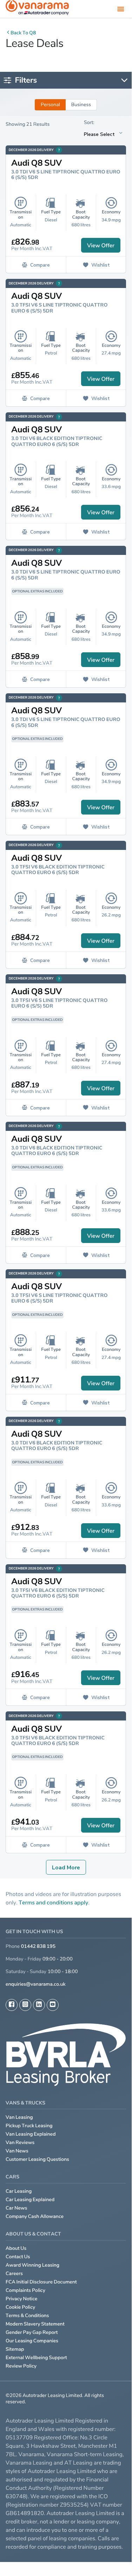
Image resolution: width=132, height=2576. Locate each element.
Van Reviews (20, 2142)
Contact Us (18, 2257)
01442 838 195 (38, 1946)
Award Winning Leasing (32, 2265)
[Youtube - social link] (53, 2005)
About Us (16, 2248)
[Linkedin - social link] (39, 2005)
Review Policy (21, 2366)
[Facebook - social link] (12, 2005)
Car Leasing (19, 2191)
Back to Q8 (23, 33)
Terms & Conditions (27, 2316)
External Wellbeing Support (36, 2358)
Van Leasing (19, 2117)
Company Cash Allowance (35, 2216)
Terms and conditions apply (53, 1902)
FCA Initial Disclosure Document (41, 2282)
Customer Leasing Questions (37, 2159)
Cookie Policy (20, 2307)
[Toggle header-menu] (121, 9)
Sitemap (15, 2349)
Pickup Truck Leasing (29, 2126)
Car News (16, 2208)
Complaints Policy (25, 2290)
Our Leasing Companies (32, 2341)
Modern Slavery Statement (35, 2324)
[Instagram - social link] (25, 2005)
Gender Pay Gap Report (32, 2332)
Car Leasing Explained (30, 2200)
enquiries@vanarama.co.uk (36, 1984)
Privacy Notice (22, 2299)
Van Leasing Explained (31, 2134)
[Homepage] (37, 9)
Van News (17, 2151)
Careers (14, 2273)
